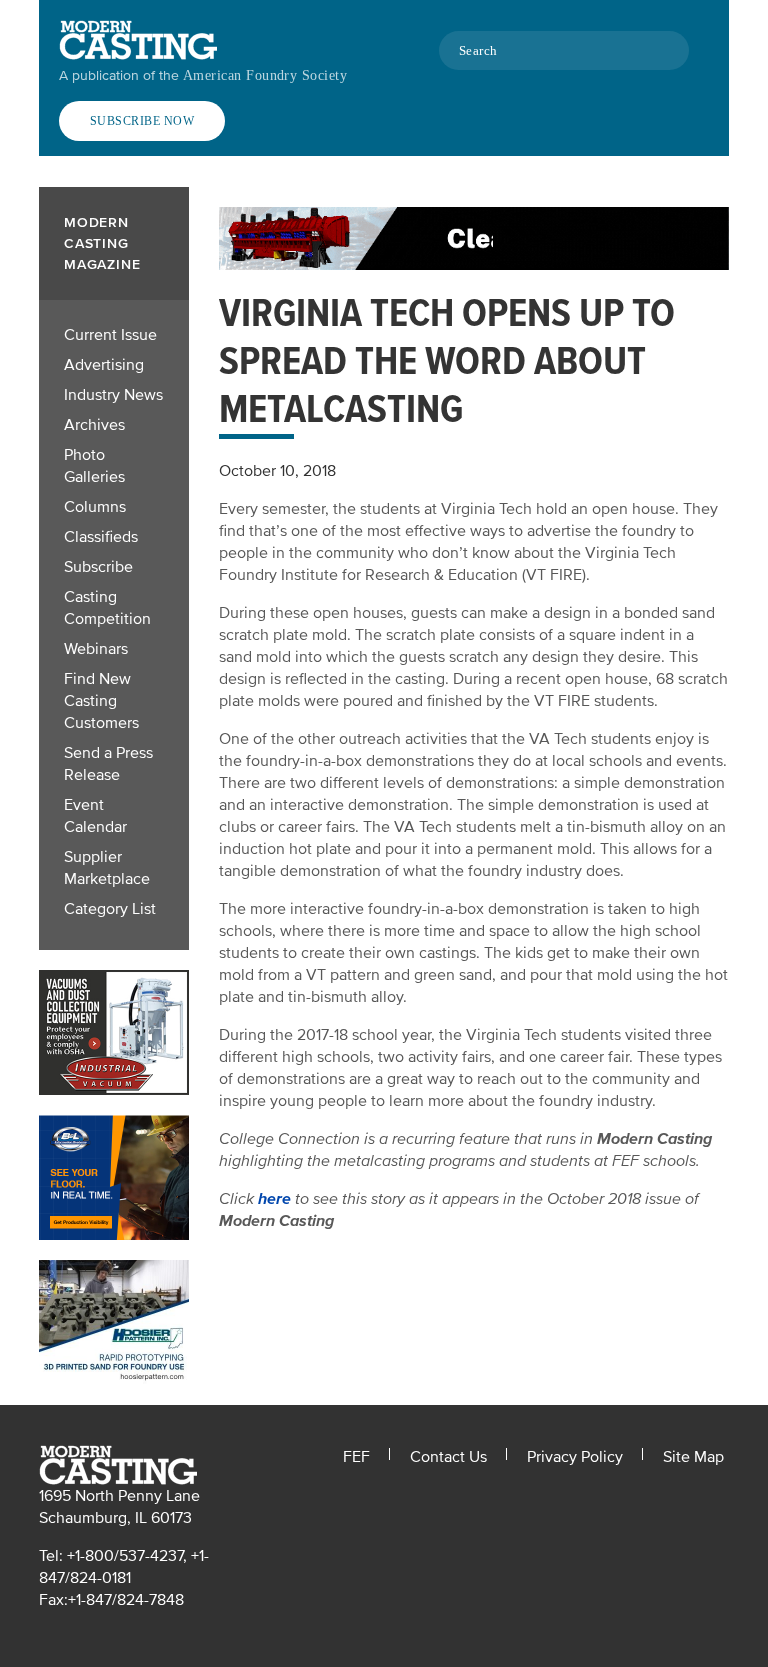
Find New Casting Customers (101, 701)
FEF (356, 1457)
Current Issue (110, 335)
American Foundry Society (265, 75)
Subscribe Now (142, 121)
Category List (110, 909)
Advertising (104, 365)
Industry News (113, 395)
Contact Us (448, 1457)
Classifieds (101, 537)
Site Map (693, 1457)
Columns (95, 507)
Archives (94, 425)
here (274, 1199)
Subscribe (98, 567)
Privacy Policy (575, 1457)
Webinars (96, 649)
